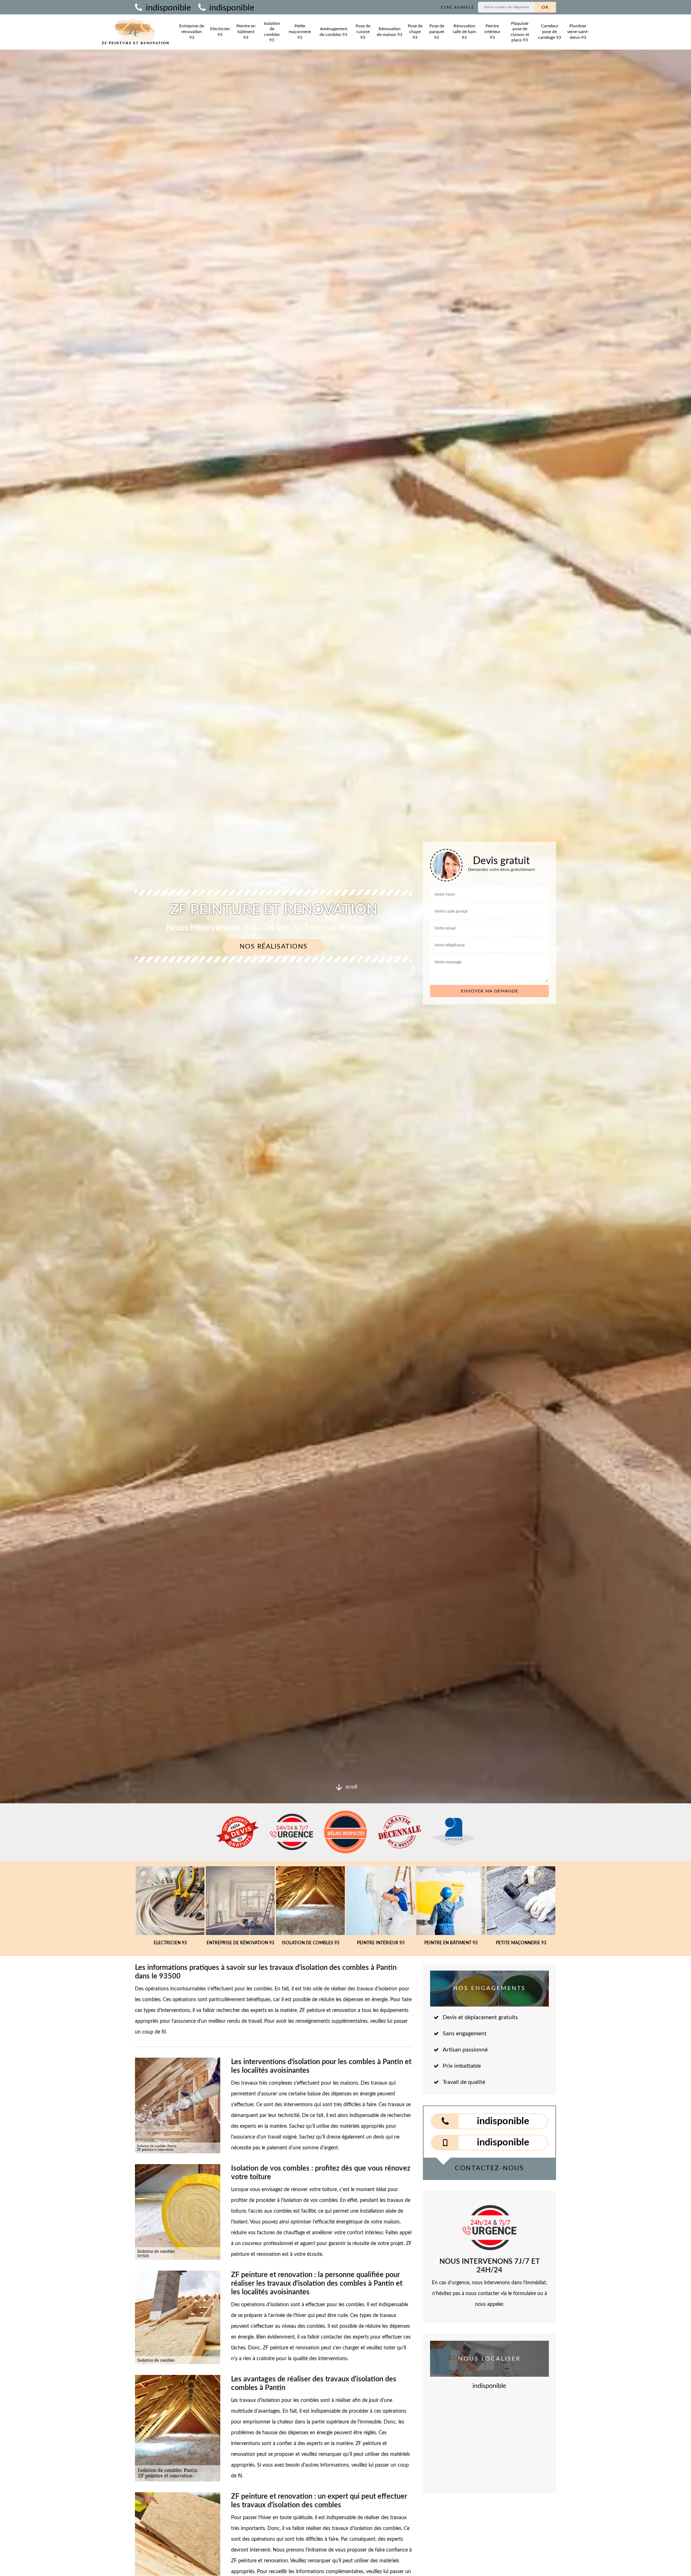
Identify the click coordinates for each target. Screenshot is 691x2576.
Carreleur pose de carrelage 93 (550, 31)
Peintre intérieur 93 (492, 31)
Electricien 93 (220, 32)
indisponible (167, 8)
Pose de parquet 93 (437, 31)
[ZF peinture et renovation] (135, 32)
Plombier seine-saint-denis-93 (578, 31)
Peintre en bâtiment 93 (246, 31)
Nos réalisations (274, 947)
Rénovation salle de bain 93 (464, 31)
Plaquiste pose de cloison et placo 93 (520, 32)
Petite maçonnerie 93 (300, 31)
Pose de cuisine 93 (363, 31)
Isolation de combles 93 (272, 32)
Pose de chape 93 (415, 31)
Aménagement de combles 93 (333, 32)
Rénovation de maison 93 (390, 32)
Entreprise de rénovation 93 (192, 31)
